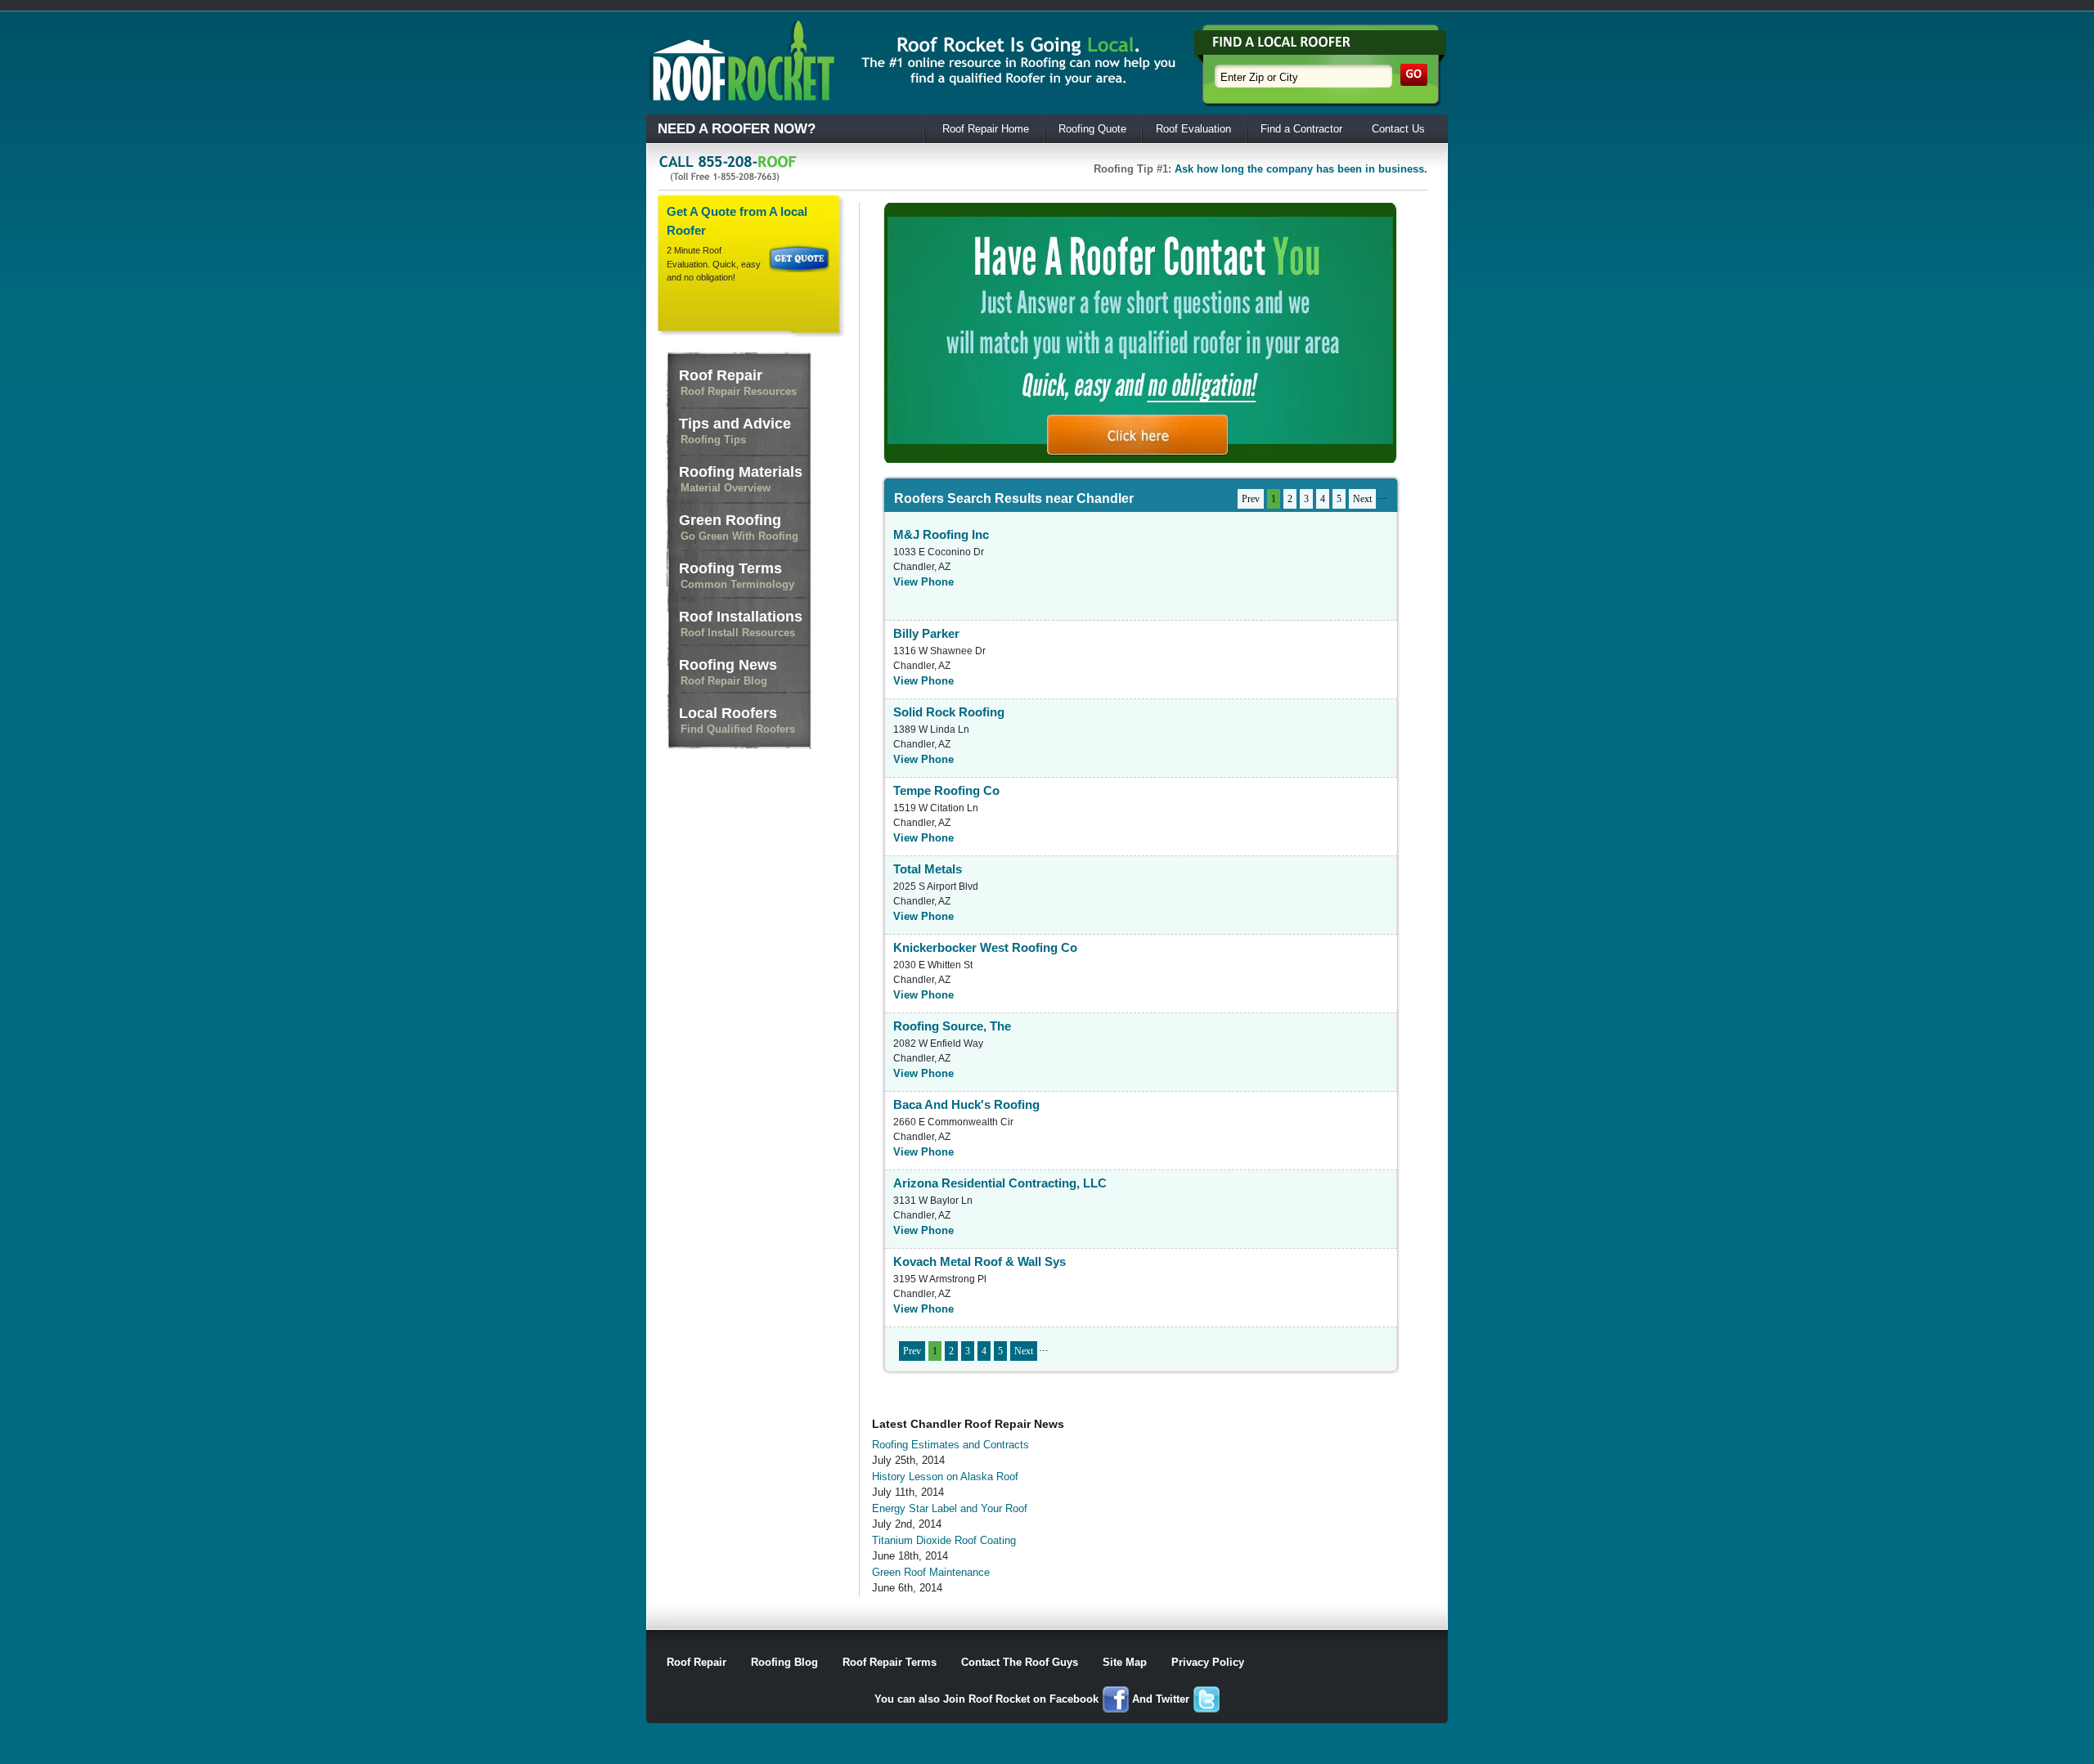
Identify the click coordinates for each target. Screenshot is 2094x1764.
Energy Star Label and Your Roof (950, 1508)
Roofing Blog (784, 1662)
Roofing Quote (1092, 129)
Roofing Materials (741, 479)
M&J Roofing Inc (941, 534)
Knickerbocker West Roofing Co (985, 947)
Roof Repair (738, 382)
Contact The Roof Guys (1020, 1662)
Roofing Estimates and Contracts (950, 1445)
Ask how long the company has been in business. (1301, 169)
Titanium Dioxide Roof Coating (944, 1540)
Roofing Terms (737, 575)
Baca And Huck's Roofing (966, 1104)
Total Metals (928, 869)
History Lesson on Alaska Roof (945, 1477)
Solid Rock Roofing (949, 712)
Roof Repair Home (986, 129)
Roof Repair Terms (890, 1662)
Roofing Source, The (952, 1026)
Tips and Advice (735, 431)
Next (1362, 499)
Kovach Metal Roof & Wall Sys (980, 1261)
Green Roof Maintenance (931, 1572)
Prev (1251, 499)
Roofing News (728, 672)
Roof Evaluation (1193, 129)
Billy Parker (926, 633)
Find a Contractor (1301, 129)
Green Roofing (739, 527)
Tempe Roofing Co (946, 790)
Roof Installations (741, 624)
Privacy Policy (1208, 1662)
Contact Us (1398, 129)
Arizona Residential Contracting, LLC (1000, 1183)
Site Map (1125, 1662)
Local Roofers (737, 720)
